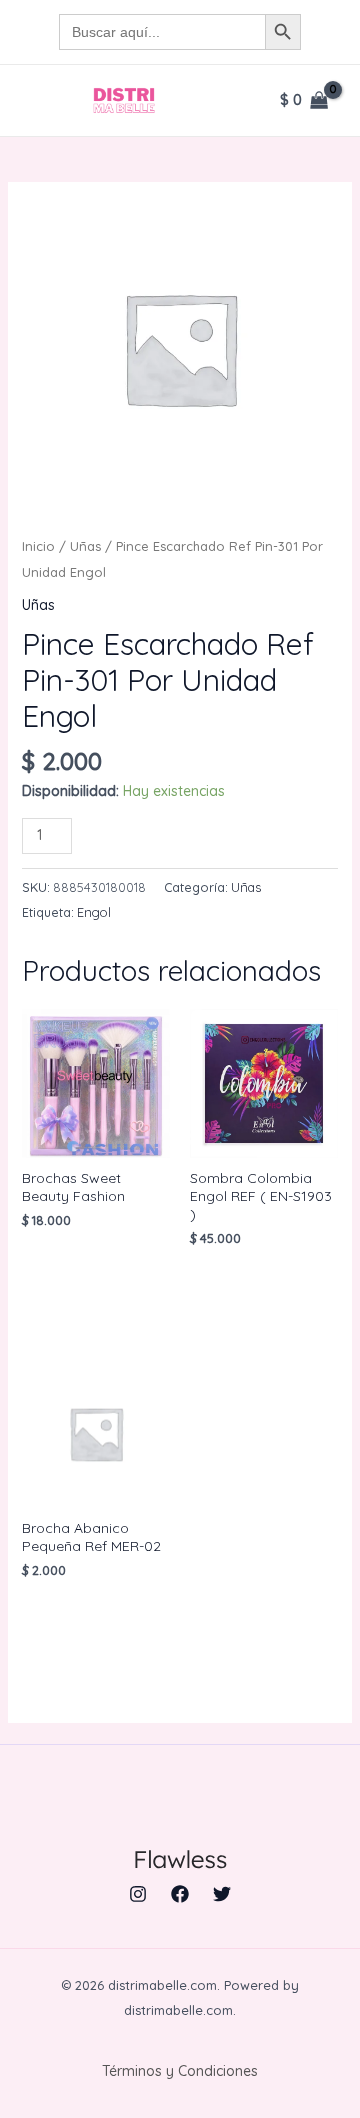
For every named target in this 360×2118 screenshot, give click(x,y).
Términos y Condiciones (180, 2071)
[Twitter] (222, 1894)
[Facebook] (180, 1894)
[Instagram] (138, 1894)
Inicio (38, 546)
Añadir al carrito (177, 833)
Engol (94, 912)
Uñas (85, 546)
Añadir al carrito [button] (89, 1269)
